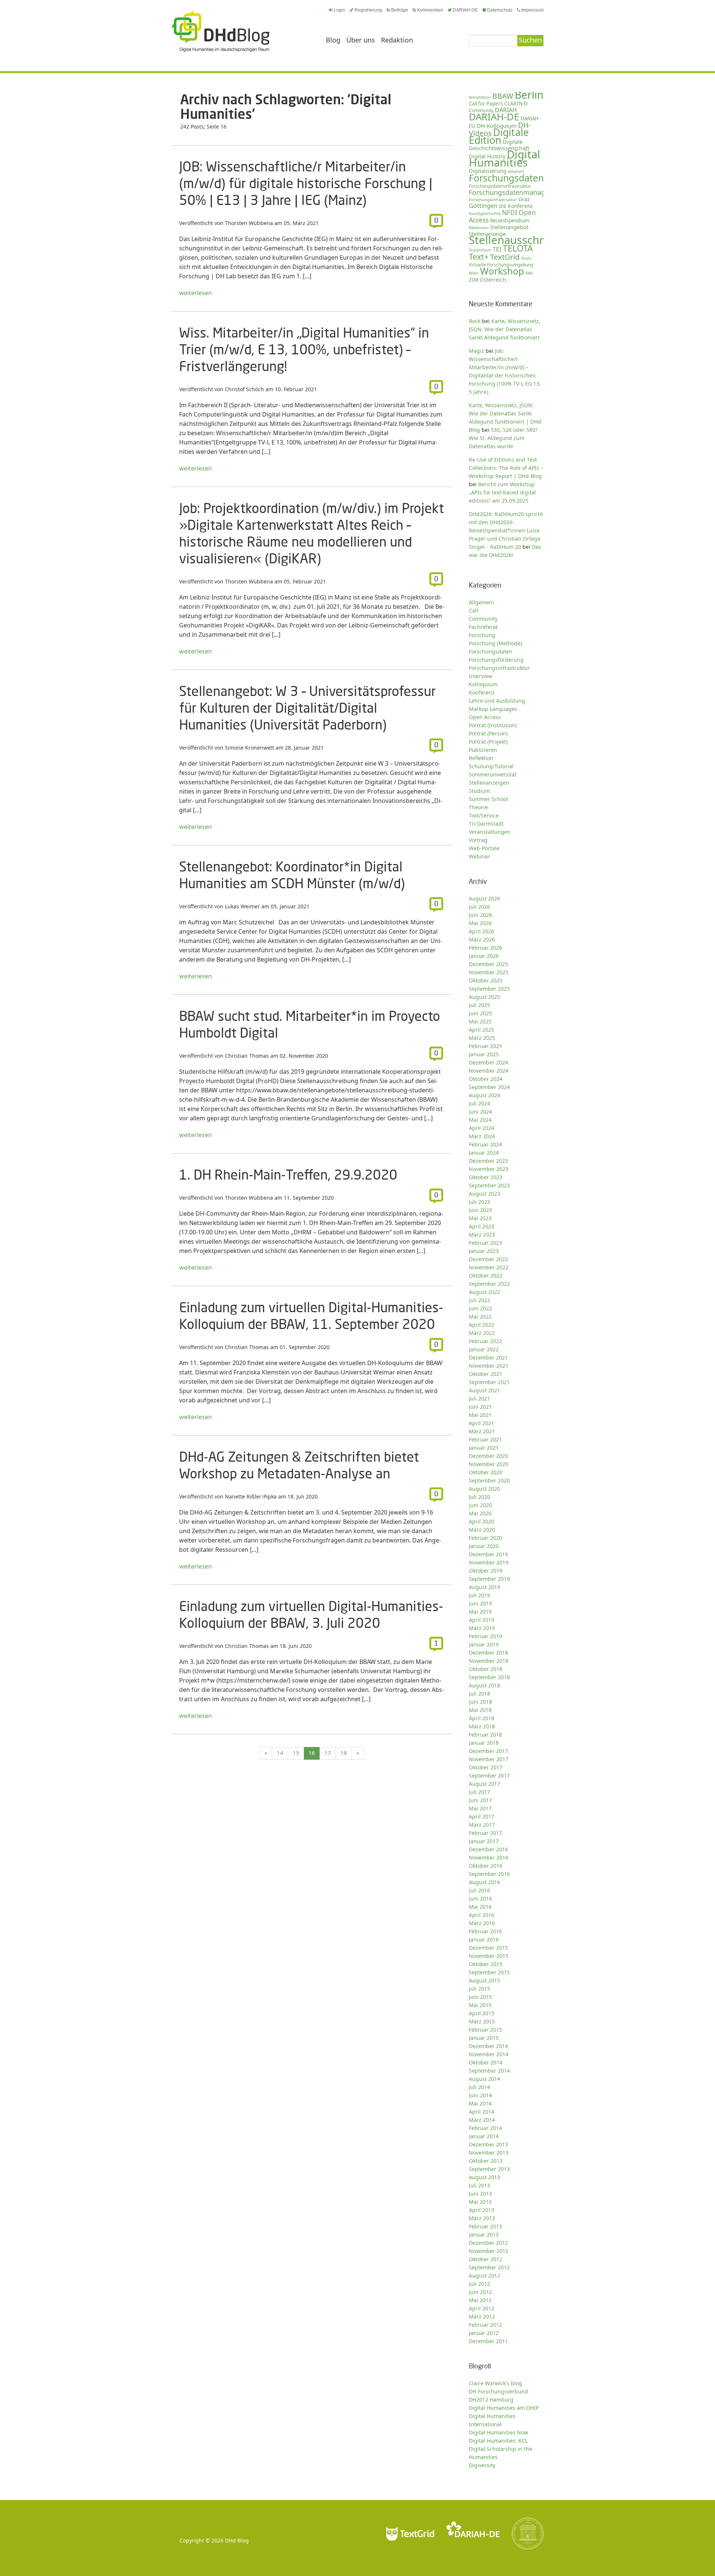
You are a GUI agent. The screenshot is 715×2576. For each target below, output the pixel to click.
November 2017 (489, 1759)
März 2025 (482, 1038)
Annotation (480, 97)
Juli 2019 (479, 1595)
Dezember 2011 (488, 2341)
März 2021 (482, 1431)
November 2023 (489, 1169)
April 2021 (482, 1423)
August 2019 (484, 1587)
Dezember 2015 (488, 1948)
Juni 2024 (480, 1112)
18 (344, 1753)
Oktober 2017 (486, 1767)
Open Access (485, 717)
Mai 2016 (480, 1907)
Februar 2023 (485, 1243)
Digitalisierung (488, 171)
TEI (497, 249)
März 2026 (482, 939)
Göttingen (483, 206)
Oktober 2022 (486, 1276)
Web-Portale (484, 848)
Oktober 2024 (486, 1079)
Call (474, 610)
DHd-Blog (237, 2540)
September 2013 (489, 2169)
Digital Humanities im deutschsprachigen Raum (220, 31)
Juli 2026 (479, 907)
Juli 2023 (479, 1202)
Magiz (476, 351)
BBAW (503, 96)
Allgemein (482, 602)
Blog (333, 40)
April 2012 (482, 2308)
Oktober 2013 (486, 2161)
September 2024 (489, 1087)
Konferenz (520, 206)
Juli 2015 (479, 1989)
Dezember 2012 (488, 2243)
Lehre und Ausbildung (497, 701)
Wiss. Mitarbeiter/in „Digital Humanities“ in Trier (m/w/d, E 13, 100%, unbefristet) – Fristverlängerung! (304, 349)
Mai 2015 (480, 2005)
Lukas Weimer (242, 906)
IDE (503, 206)
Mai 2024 (480, 1120)
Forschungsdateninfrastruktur (500, 186)
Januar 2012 (484, 2333)
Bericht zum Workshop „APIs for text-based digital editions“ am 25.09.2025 (502, 492)
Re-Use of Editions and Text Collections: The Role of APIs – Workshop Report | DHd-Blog (506, 468)
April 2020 (482, 1521)
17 (328, 1753)
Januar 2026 (484, 956)
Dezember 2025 (488, 964)
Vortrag (478, 840)
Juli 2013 (479, 2185)
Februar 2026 (485, 948)
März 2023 (482, 1235)
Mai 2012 (480, 2300)
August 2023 (484, 1194)
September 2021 (489, 1382)
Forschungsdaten (506, 178)
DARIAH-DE (465, 10)
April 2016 (482, 1915)
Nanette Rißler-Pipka (251, 1496)
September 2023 (489, 1185)
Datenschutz (500, 10)
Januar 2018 (484, 1743)
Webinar (479, 856)
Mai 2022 (480, 1317)
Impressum (533, 10)
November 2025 (489, 972)
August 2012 (484, 2276)
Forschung (482, 635)
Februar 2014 (485, 2128)
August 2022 (484, 1292)
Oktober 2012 (486, 2259)
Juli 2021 (479, 1398)
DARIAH (506, 110)
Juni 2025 (480, 1013)
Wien (474, 273)
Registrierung (368, 10)
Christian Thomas (247, 1056)
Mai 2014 (480, 2103)
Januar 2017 (484, 1841)
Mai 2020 (480, 1513)
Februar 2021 (485, 1439)
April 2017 (482, 1817)
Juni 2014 (480, 2095)
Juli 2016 (479, 1890)
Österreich (493, 280)
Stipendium (480, 250)
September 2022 (489, 1284)
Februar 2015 (485, 2030)
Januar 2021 (484, 1448)
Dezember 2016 (488, 1849)
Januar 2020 (484, 1546)
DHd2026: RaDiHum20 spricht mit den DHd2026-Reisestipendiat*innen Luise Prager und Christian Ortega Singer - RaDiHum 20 (506, 530)
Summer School (488, 799)
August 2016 (484, 1882)
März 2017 (482, 1825)
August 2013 (484, 2177)
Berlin (529, 95)
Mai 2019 (480, 1612)
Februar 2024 (485, 1144)
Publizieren (483, 750)
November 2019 (489, 1562)
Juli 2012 (479, 2284)
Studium (479, 791)
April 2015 (482, 2013)
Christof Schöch (244, 389)
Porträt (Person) (488, 733)
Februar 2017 (485, 1833)
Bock (475, 321)
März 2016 (482, 1923)
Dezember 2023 (488, 1161)
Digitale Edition (499, 136)
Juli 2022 (479, 1300)
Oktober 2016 (486, 1866)
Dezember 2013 (488, 2144)
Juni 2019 (480, 1603)
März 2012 (482, 2316)
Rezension (479, 227)
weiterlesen (196, 293)
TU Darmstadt (486, 824)
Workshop (502, 271)
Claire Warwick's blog (495, 2383)
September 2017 (489, 1776)
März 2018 (482, 1726)
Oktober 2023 (486, 1177)
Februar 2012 (485, 2325)
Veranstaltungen (490, 832)
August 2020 (484, 1489)
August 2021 (484, 1390)
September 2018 (489, 1677)
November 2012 (489, 2251)
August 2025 (484, 997)
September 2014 (489, 2071)
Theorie (478, 807)
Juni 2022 (480, 1308)
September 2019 (489, 1579)
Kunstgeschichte (485, 213)
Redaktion (397, 40)
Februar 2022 (485, 1341)
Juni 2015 (480, 1997)
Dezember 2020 (488, 1456)
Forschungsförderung (496, 660)
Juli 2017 (479, 1792)
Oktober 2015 (486, 1964)
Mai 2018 (480, 1710)
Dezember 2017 (488, 1751)
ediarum (516, 171)
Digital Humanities (505, 158)
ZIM (474, 280)
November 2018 (489, 1661)
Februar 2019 (485, 1636)
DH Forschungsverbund (498, 2391)
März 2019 (482, 1628)
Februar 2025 (485, 1046)
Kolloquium (483, 684)
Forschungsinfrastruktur (493, 200)
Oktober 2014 (486, 2062)
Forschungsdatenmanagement (517, 192)
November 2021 (489, 1366)
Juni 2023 (480, 1210)
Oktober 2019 (486, 1571)
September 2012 (489, 2267)
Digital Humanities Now (498, 2432)
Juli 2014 (479, 2087)
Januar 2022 (484, 1349)
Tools (526, 258)
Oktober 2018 (486, 1669)
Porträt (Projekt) (488, 742)
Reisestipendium (510, 221)
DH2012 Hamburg (491, 2400)
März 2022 (482, 1333)
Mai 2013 (480, 2202)
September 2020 (489, 1480)
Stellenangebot (509, 227)
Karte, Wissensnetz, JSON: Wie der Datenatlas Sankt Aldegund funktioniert (505, 329)
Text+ (479, 257)
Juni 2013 (480, 2194)
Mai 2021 (480, 1415)
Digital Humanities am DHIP (504, 2408)
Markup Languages (493, 709)
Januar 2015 (484, 2038)
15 (296, 1753)
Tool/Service (484, 815)
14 (280, 1753)
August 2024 (484, 1095)
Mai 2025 (480, 1021)
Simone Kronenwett (250, 748)
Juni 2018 (480, 1702)
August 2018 (484, 1685)
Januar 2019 (484, 1644)
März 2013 (482, 2218)
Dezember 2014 (488, 2046)
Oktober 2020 (486, 1472)
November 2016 (489, 1857)
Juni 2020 (480, 1505)
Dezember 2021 (488, 1357)
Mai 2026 (480, 923)
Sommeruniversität (493, 774)
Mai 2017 (480, 1808)
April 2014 (482, 2112)
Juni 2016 (480, 1898)
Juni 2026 (480, 915)
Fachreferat (483, 627)
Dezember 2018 (488, 1653)
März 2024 (482, 1136)
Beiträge (400, 10)
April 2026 (482, 931)
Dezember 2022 (488, 1259)
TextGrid (505, 257)
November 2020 (489, 1464)
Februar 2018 (485, 1735)
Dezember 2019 (488, 1554)
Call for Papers (486, 104)
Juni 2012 (480, 2292)
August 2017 (484, 1784)
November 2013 (489, 2153)
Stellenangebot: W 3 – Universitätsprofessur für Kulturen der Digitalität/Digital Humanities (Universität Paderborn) (307, 708)
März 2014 (482, 2120)
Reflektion (481, 758)
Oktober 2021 (486, 1374)
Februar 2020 (485, 1538)
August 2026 (484, 898)
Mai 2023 (480, 1218)
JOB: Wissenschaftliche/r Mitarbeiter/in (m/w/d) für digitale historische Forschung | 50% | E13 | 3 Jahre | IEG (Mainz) (306, 183)
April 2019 (482, 1620)
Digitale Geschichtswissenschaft (499, 145)
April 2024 (482, 1128)
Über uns (361, 40)
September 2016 (489, 1874)
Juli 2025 (479, 1005)
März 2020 (482, 1530)
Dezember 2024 (488, 1062)
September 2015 (489, 1972)
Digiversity (482, 2465)
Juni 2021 (480, 1407)
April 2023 (482, 1226)
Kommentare (430, 10)
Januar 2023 (484, 1251)
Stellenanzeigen (489, 783)
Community (483, 619)
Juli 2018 (479, 1694)
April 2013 (482, 2210)
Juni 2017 (480, 1800)
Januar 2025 (484, 1054)
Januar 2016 (484, 1939)
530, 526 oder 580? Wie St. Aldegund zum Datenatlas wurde (503, 438)
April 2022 (482, 1325)
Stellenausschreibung (524, 240)
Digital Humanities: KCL (498, 2441)
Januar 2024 (484, 1153)
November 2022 (489, 1267)
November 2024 (489, 1071)
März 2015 (482, 2021)
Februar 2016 (485, 1931)
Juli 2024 (479, 1103)
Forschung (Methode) (495, 643)
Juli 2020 (479, 1497)
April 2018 (482, 1718)
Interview (481, 676)
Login (339, 10)
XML (530, 273)
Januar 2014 (484, 2136)
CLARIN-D (516, 103)
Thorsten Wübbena (249, 223)
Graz (524, 199)
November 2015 (489, 1956)
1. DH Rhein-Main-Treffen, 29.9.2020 (288, 1175)
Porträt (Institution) (493, 725)
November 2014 (489, 2054)
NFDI (510, 213)
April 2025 (482, 1030)
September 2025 (489, 989)
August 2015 (484, 1980)
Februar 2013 (485, 2226)
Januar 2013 (484, 2235)
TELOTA (518, 248)
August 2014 (484, 2079)
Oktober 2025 (486, 980)
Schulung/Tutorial (491, 766)
